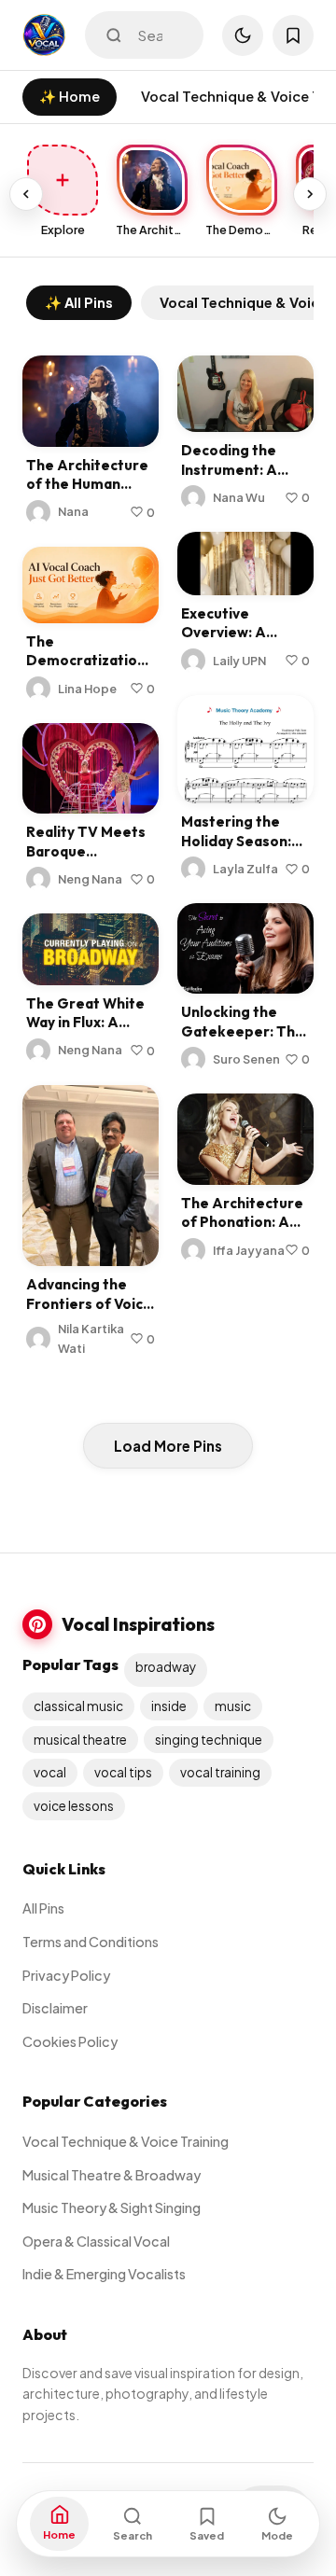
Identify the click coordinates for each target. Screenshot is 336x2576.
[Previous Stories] (26, 194)
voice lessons (74, 1806)
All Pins (43, 1908)
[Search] (114, 35)
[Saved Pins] (293, 35)
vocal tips (123, 1772)
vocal (50, 1772)
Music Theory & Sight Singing (112, 2207)
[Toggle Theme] (243, 35)
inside (169, 1706)
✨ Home (70, 96)
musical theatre (80, 1740)
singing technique (209, 1740)
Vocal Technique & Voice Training (126, 2141)
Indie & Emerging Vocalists (104, 2274)
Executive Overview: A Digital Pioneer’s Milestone (239, 642)
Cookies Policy (70, 2041)
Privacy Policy (66, 1975)
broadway (166, 1667)
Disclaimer (55, 2008)
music (233, 1706)
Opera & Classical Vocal (96, 2241)
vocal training (220, 1772)
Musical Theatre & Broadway (112, 2175)
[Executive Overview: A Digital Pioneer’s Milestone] (245, 563)
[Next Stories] (310, 194)
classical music (78, 1706)
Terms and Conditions (91, 1942)
